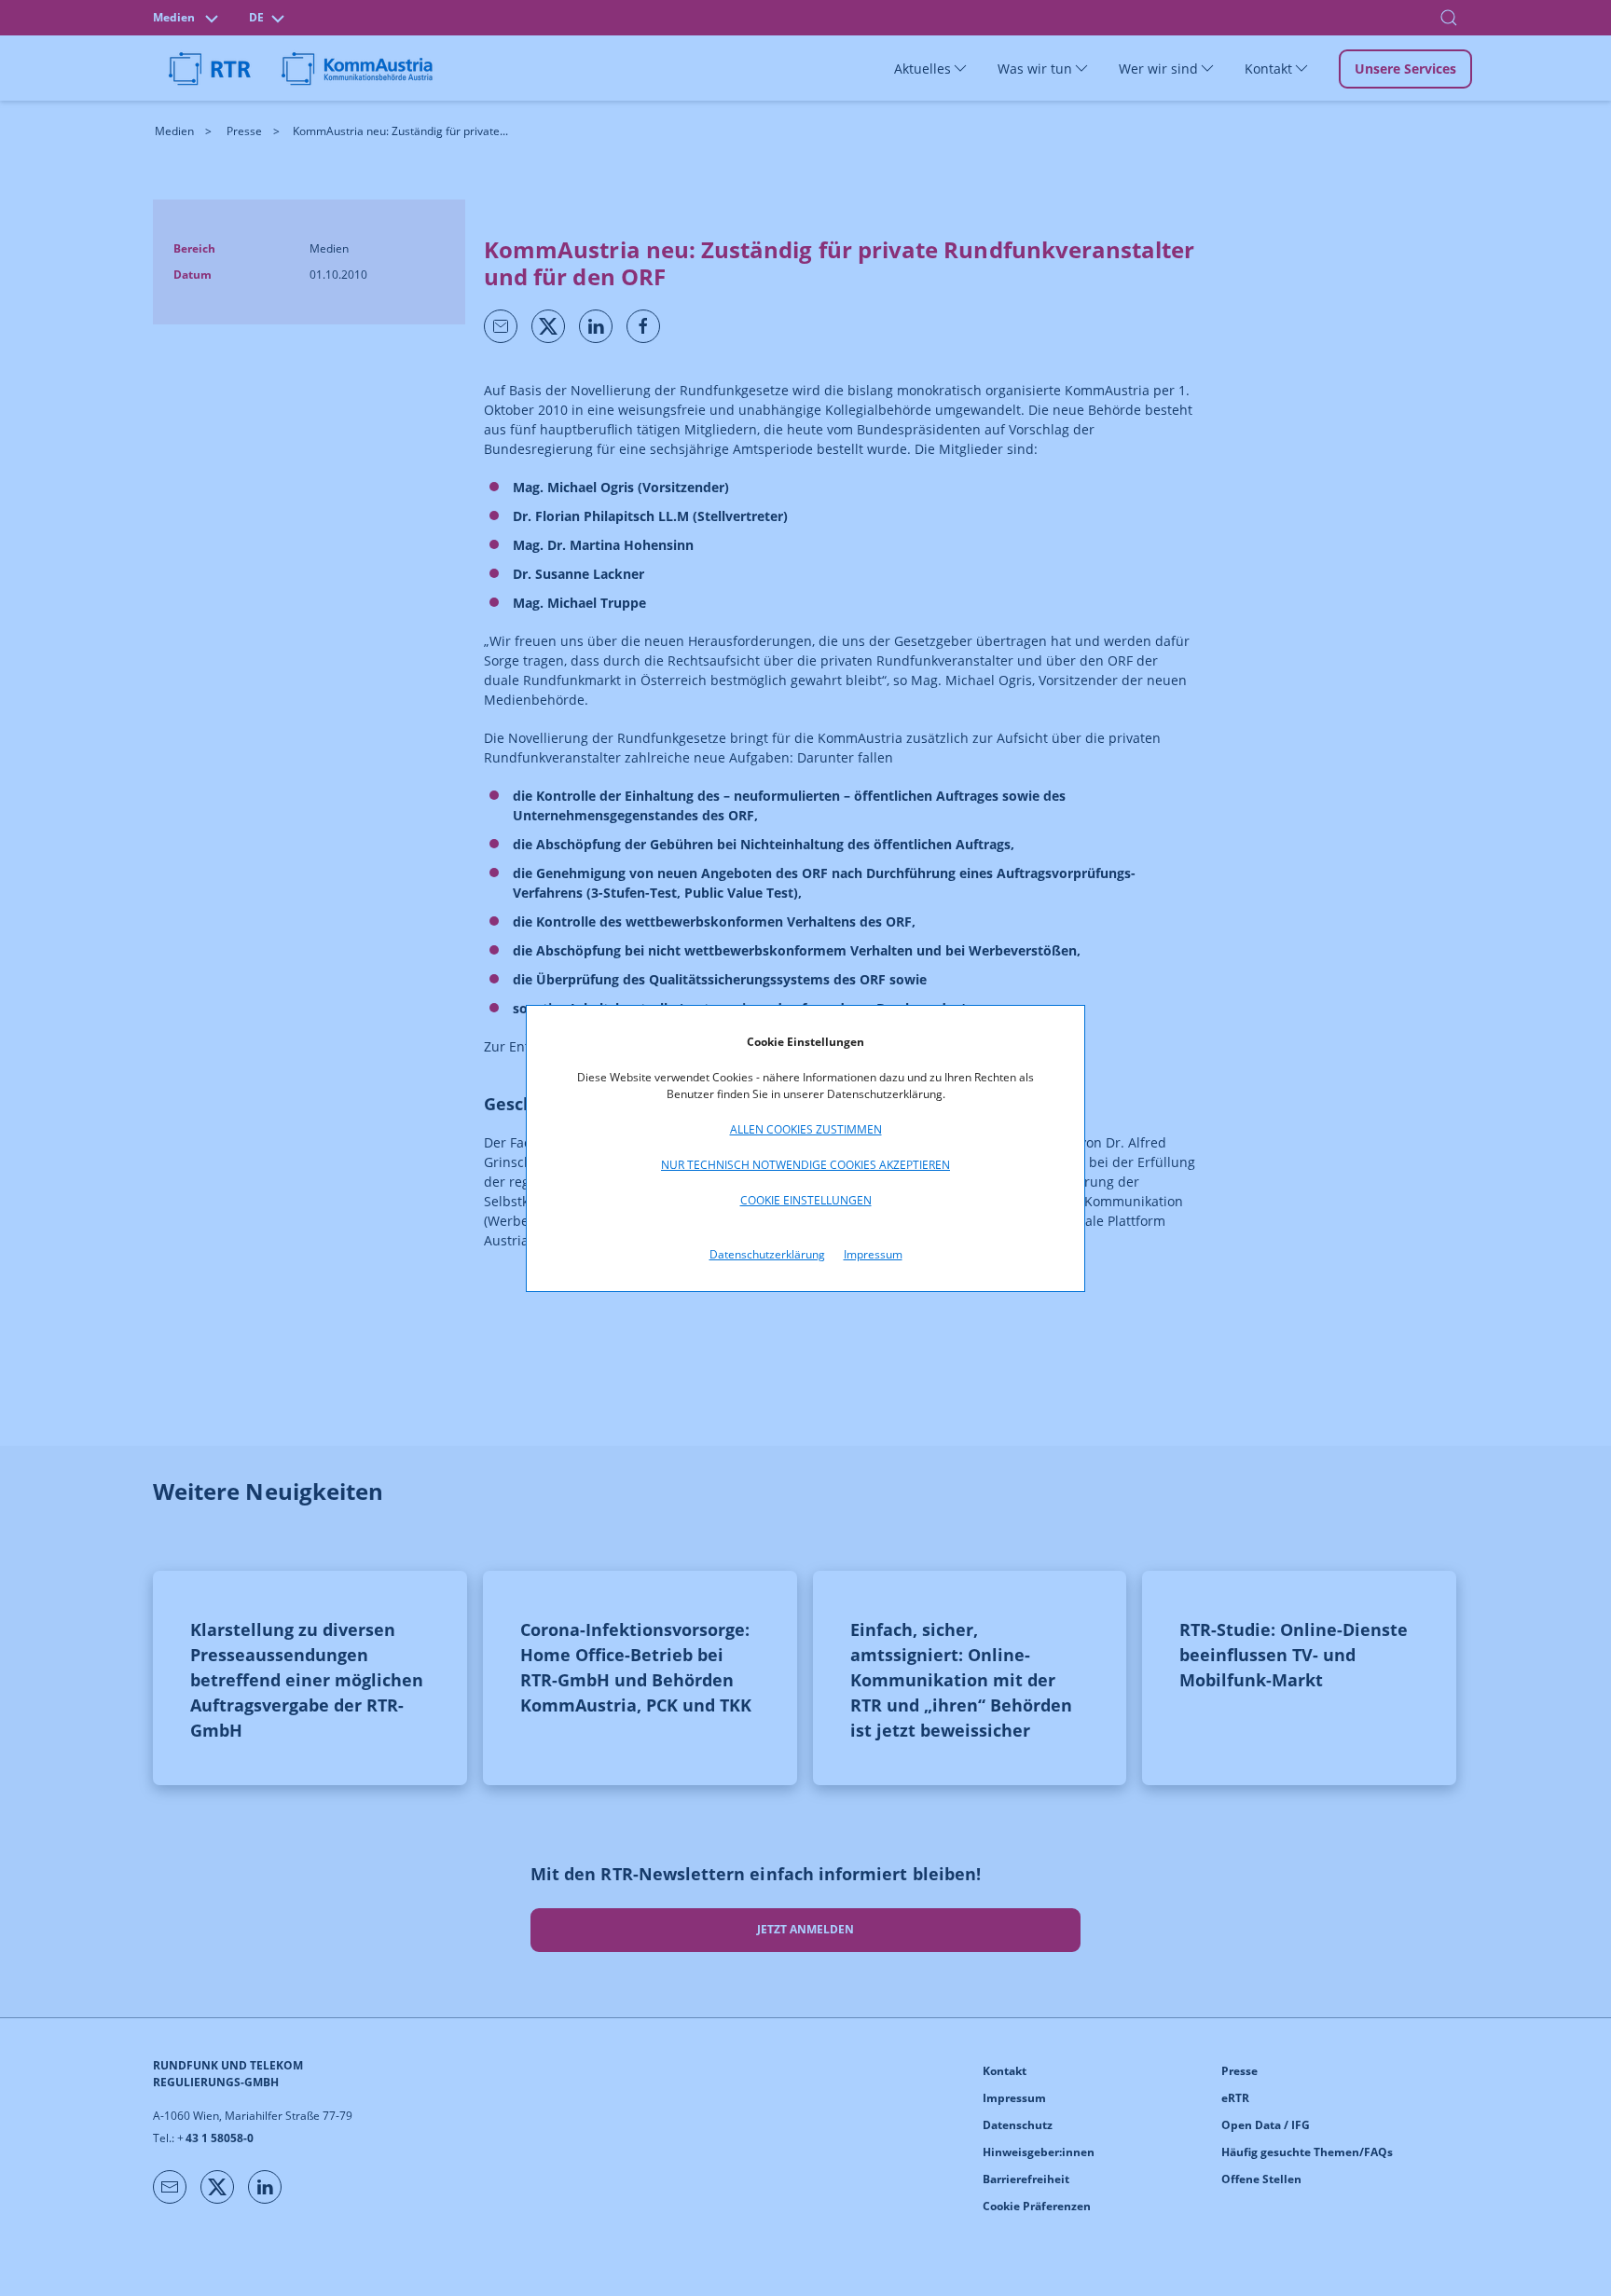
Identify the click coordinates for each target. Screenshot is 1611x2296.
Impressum (873, 1254)
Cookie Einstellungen (806, 1200)
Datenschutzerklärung (767, 1254)
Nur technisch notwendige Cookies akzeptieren (805, 1165)
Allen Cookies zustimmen (806, 1129)
